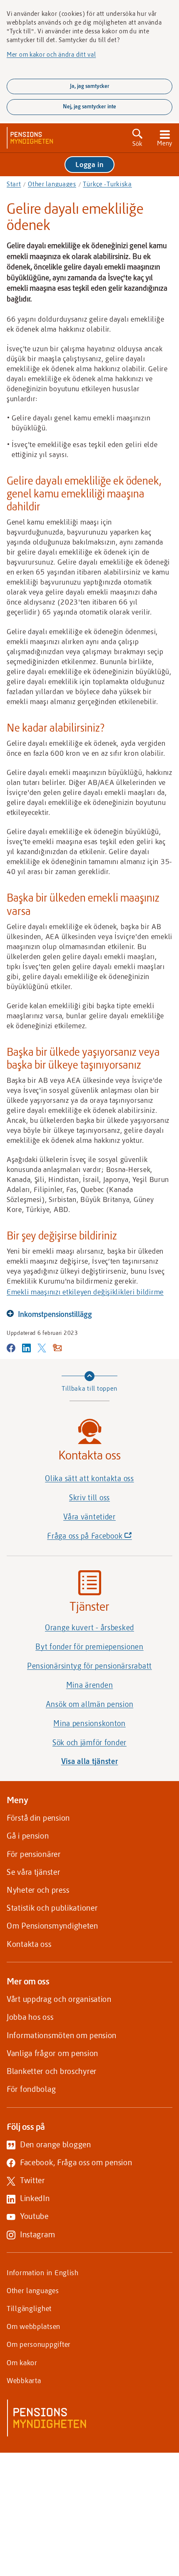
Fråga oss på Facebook (104, 1538)
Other (52, 184)
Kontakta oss (29, 1944)
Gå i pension (28, 1835)
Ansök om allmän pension (90, 1704)
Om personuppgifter (39, 2344)
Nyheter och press (38, 1890)
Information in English (43, 2272)
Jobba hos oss (30, 2017)
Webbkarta (24, 2380)
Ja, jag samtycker (90, 86)
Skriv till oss (89, 1497)
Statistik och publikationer (52, 1908)
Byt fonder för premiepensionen (89, 1647)
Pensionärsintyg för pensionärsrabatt (89, 1666)
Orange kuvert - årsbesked (89, 1627)
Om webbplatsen (34, 2326)
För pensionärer (34, 1854)
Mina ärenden (90, 1685)
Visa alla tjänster (90, 1761)
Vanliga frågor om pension (52, 2053)
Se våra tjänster (34, 1872)
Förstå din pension (38, 1818)
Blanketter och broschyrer (52, 2071)
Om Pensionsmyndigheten (52, 1925)
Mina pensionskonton (89, 1723)
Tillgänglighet (29, 2308)
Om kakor (22, 2362)
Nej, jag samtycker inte (89, 106)
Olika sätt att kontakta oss (89, 1478)
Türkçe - (107, 184)
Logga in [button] (89, 164)
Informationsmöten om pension (62, 2035)
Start (14, 184)
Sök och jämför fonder (89, 1742)
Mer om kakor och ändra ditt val (51, 54)
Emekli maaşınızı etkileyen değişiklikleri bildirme (85, 1292)
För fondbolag (31, 2089)
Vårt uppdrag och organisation (59, 1999)
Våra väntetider (89, 1517)
